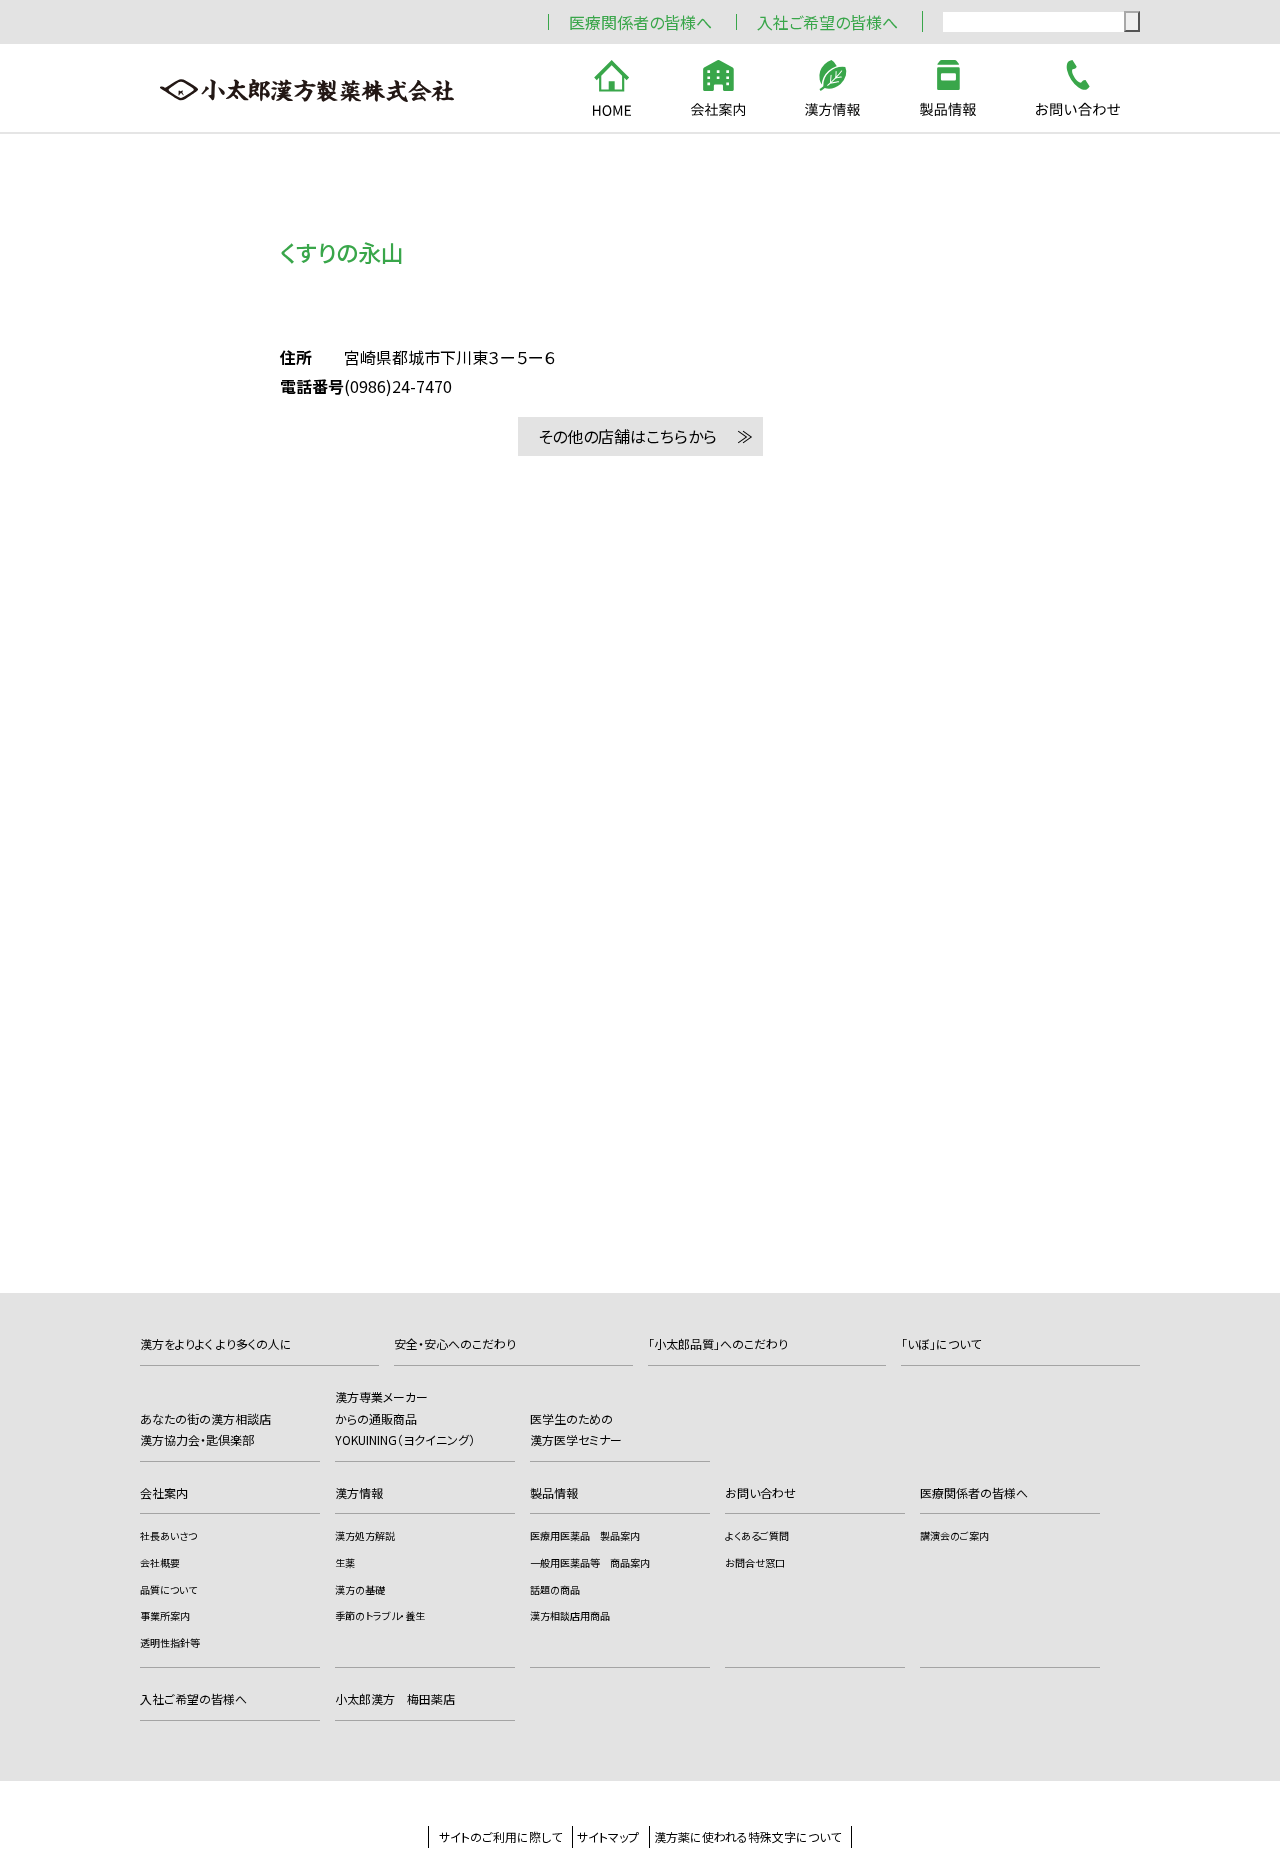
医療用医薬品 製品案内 (585, 1535)
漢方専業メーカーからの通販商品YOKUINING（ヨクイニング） (405, 1418)
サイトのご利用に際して (500, 1836)
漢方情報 (359, 1492)
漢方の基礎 (360, 1589)
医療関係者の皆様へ (640, 22)
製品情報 (554, 1492)
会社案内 (164, 1492)
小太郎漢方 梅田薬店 (395, 1698)
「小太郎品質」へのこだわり (718, 1343)
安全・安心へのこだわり (455, 1343)
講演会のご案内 (954, 1535)
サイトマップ (608, 1836)
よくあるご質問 (757, 1535)
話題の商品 (555, 1589)
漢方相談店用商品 (570, 1615)
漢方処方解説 (365, 1535)
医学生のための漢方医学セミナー (576, 1429)
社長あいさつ (168, 1535)
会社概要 (160, 1562)
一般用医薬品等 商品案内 (590, 1562)
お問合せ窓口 (755, 1562)
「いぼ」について (941, 1343)
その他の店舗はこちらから (627, 436)
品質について (168, 1589)
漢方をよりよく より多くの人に (216, 1343)
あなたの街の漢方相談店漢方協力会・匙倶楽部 (205, 1429)
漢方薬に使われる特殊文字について (747, 1836)
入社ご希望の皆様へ (827, 22)
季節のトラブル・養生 (380, 1615)
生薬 (345, 1562)
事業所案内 (165, 1615)
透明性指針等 (170, 1642)
